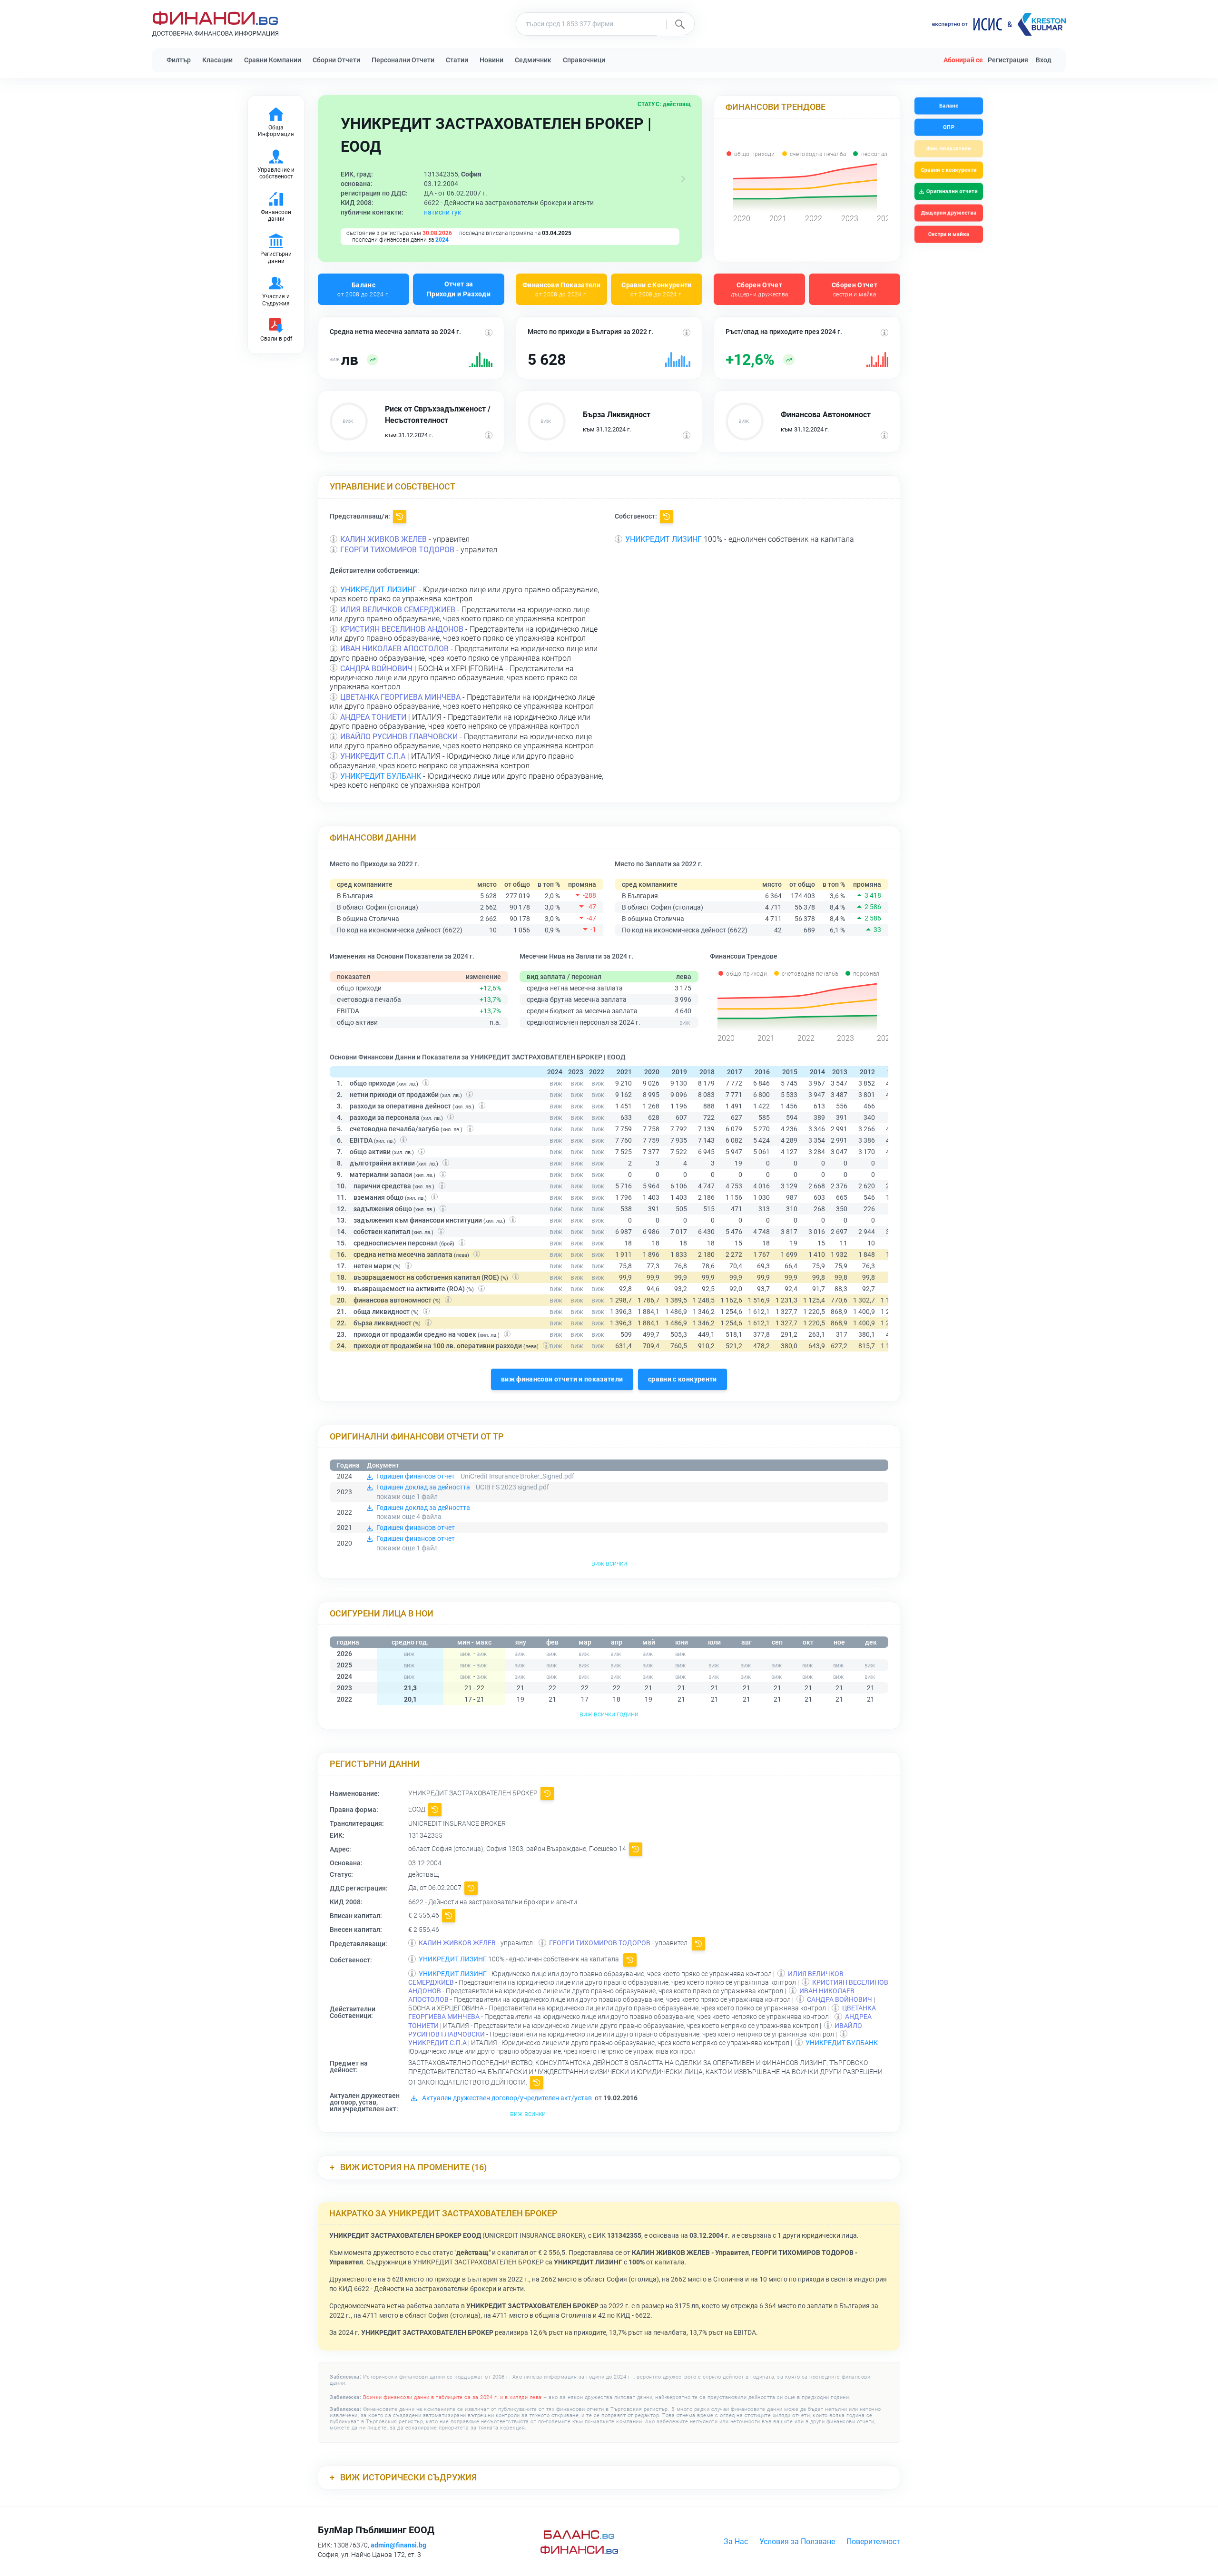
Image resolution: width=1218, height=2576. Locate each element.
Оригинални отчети (952, 191)
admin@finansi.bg (398, 2545)
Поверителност (873, 2542)
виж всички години (609, 1714)
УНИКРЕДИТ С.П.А (373, 756)
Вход (1044, 60)
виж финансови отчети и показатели (562, 1379)
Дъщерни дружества (949, 213)
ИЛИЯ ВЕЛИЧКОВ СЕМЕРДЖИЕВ (398, 610)
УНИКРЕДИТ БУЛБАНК (381, 776)
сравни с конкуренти (683, 1379)
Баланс (363, 289)
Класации (217, 60)
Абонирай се (963, 60)
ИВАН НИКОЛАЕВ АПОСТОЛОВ (394, 649)
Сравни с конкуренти (948, 170)
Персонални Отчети (403, 60)
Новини (491, 60)
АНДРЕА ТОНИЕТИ (373, 717)
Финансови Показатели (561, 289)
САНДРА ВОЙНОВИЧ (376, 669)
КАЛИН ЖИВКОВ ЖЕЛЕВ (383, 539)
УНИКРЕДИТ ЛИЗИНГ (663, 539)
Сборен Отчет (760, 289)
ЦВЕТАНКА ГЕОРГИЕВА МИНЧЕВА (400, 697)
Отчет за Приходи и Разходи (459, 289)
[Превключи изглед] (683, 179)
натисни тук (443, 212)
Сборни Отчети (336, 60)
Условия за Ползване (797, 2542)
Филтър (179, 60)
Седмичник (533, 60)
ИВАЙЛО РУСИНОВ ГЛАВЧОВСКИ (399, 737)
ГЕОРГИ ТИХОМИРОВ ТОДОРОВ (397, 550)
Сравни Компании (273, 60)
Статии (457, 60)
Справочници (584, 60)
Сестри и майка (948, 234)
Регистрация (1008, 60)
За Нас (736, 2542)
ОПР (949, 127)
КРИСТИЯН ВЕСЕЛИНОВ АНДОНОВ (402, 629)
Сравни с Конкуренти (657, 289)
